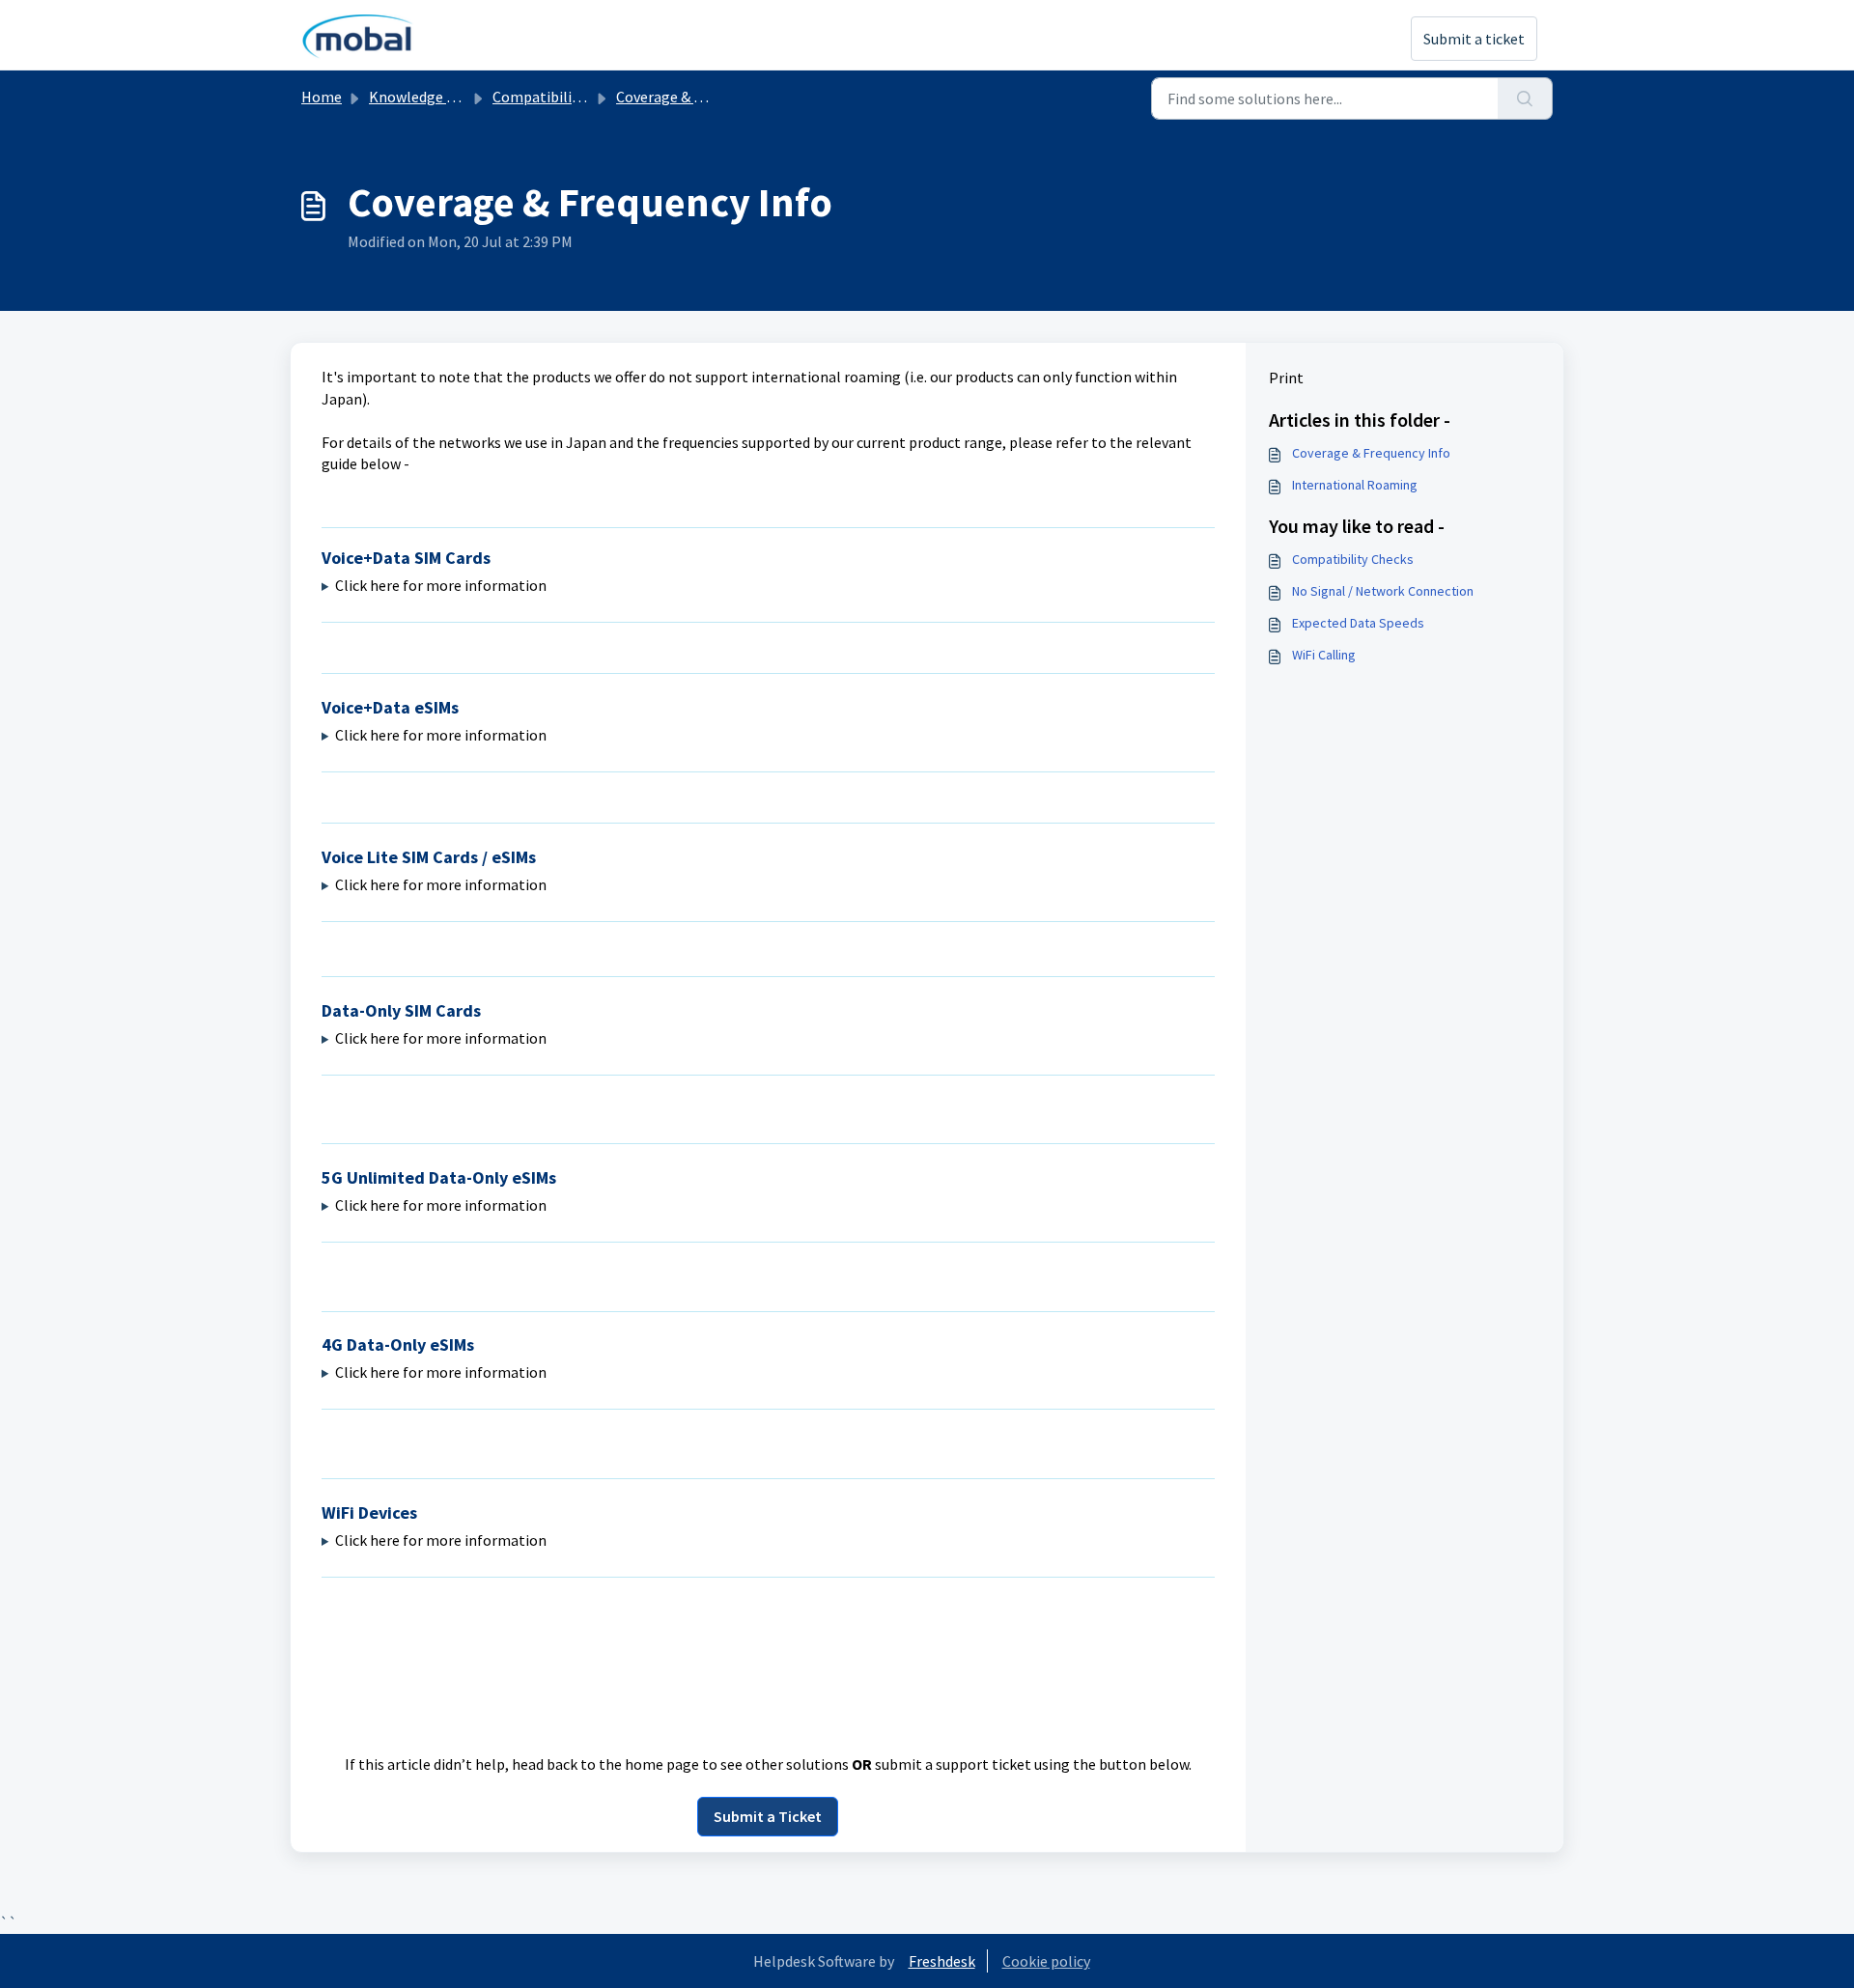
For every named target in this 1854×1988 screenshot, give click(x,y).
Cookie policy (1046, 1961)
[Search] (1525, 98)
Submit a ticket (1474, 39)
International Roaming (1355, 485)
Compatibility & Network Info (591, 97)
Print (1286, 378)
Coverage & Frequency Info (1371, 453)
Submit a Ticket (768, 1816)
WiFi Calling (1324, 655)
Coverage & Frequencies (694, 97)
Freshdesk (942, 1961)
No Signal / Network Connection (1383, 591)
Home (322, 97)
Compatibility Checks (1353, 559)
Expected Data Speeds (1358, 623)
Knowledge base (423, 97)
